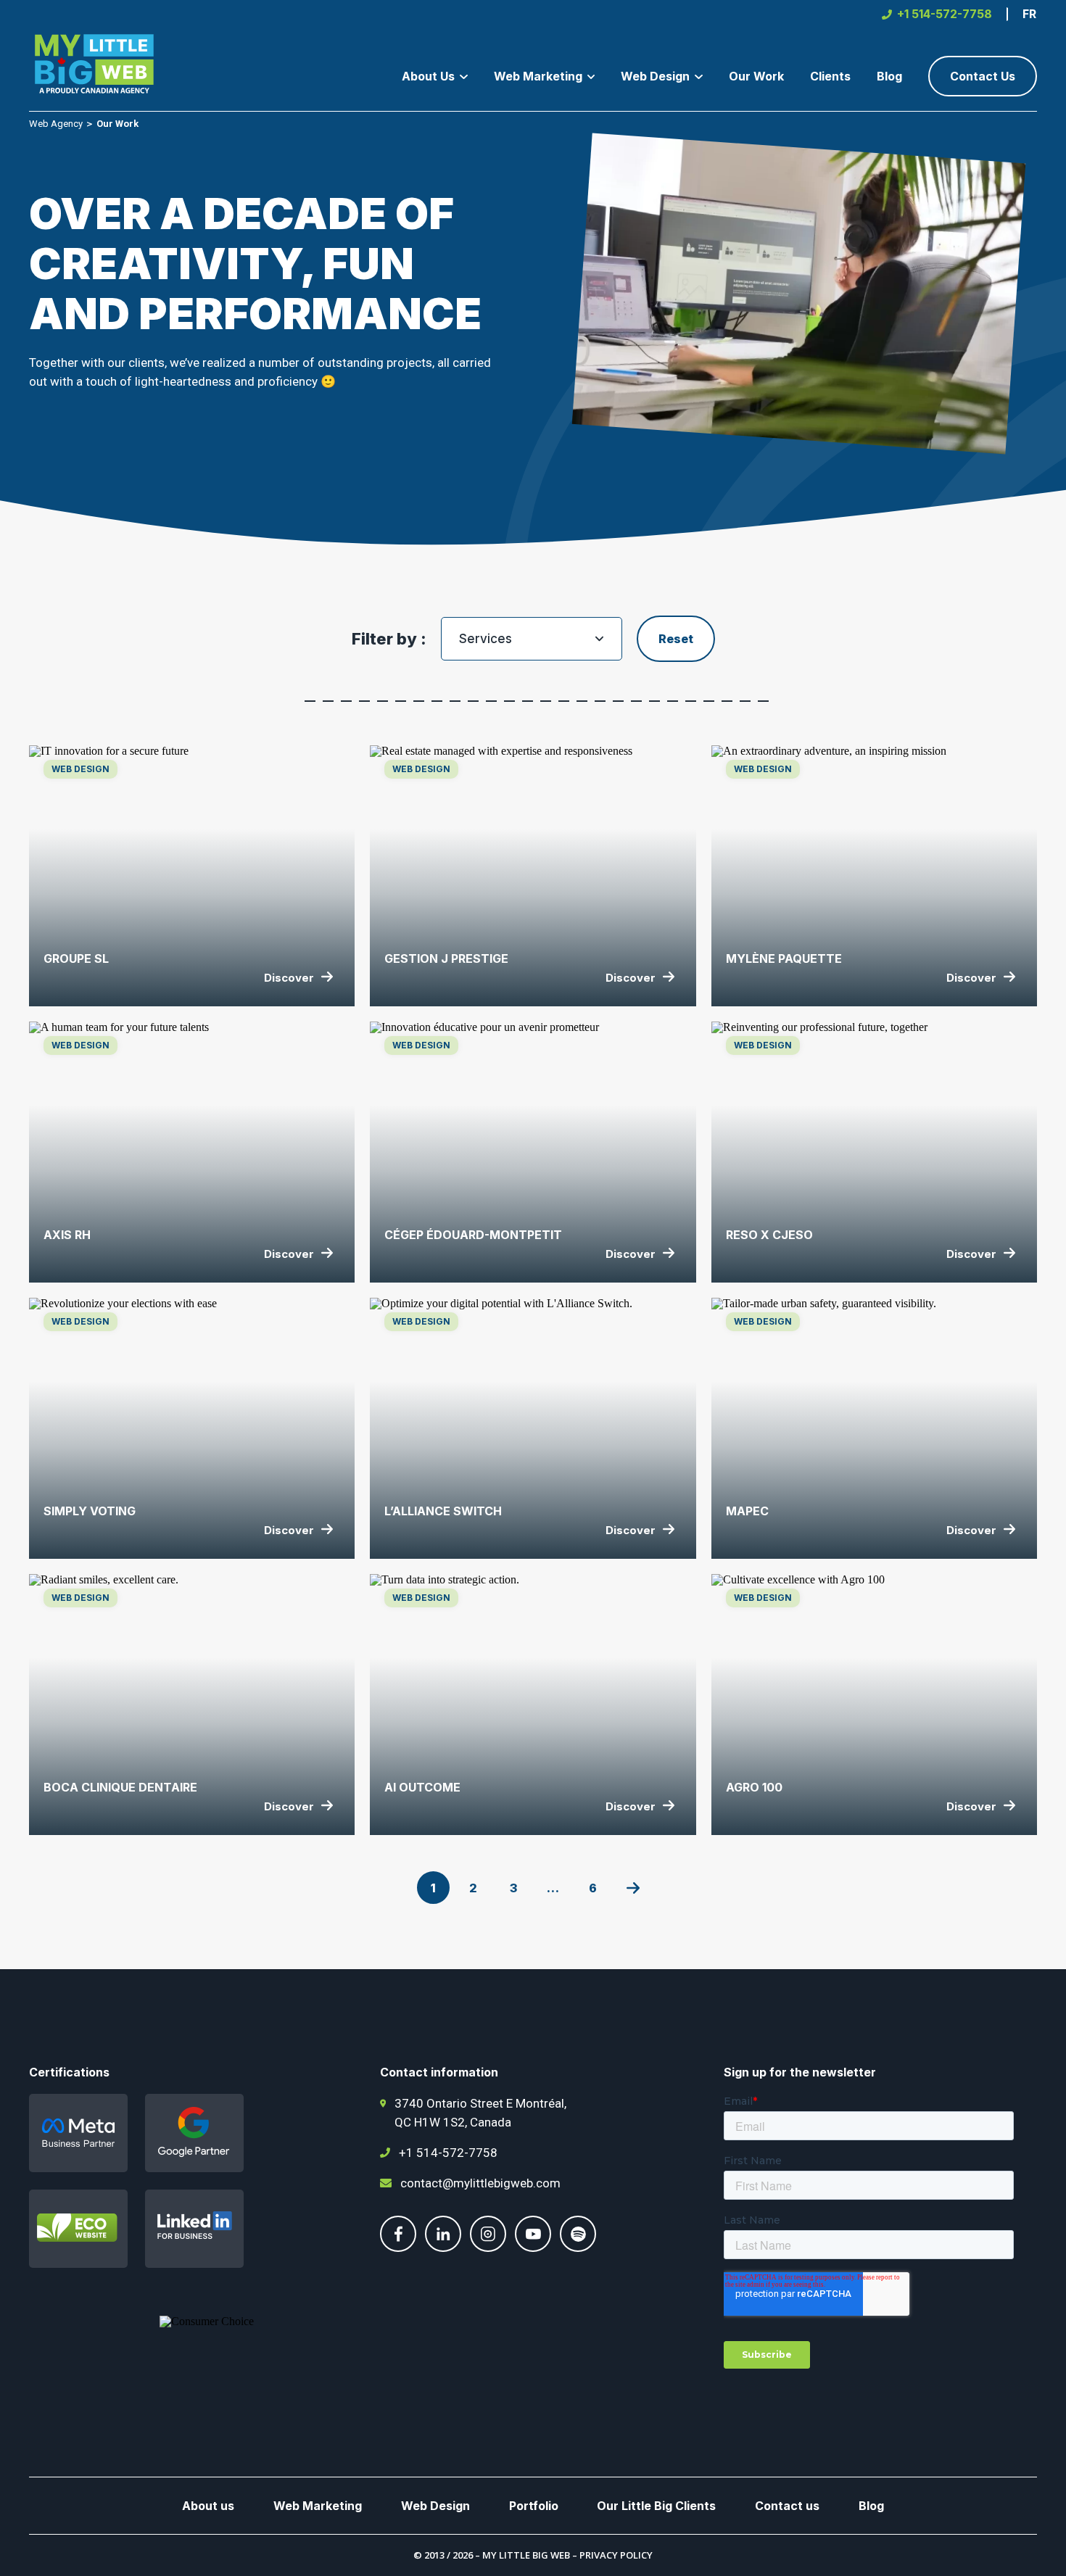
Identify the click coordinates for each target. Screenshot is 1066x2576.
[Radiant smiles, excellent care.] (192, 1705)
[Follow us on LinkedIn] (443, 2248)
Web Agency (56, 124)
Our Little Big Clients (656, 2506)
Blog (871, 2506)
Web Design (435, 2506)
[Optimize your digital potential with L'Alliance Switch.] (533, 1428)
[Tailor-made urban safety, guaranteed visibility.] (874, 1428)
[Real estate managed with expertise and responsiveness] (533, 876)
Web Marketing (318, 2506)
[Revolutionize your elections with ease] (192, 1428)
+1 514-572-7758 (448, 2153)
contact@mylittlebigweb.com (480, 2183)
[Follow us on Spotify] (578, 2248)
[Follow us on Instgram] (488, 2248)
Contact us (787, 2506)
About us (208, 2506)
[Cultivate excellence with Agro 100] (874, 1705)
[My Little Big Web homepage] (94, 66)
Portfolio (534, 2506)
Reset (676, 639)
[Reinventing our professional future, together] (874, 1152)
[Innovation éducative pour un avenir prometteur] (533, 1152)
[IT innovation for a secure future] (192, 876)
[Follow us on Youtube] (533, 2248)
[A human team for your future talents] (192, 1152)
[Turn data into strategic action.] (533, 1705)
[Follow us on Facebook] (398, 2248)
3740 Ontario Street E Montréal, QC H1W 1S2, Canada (480, 2113)
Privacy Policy (616, 2555)
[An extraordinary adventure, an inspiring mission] (874, 876)
